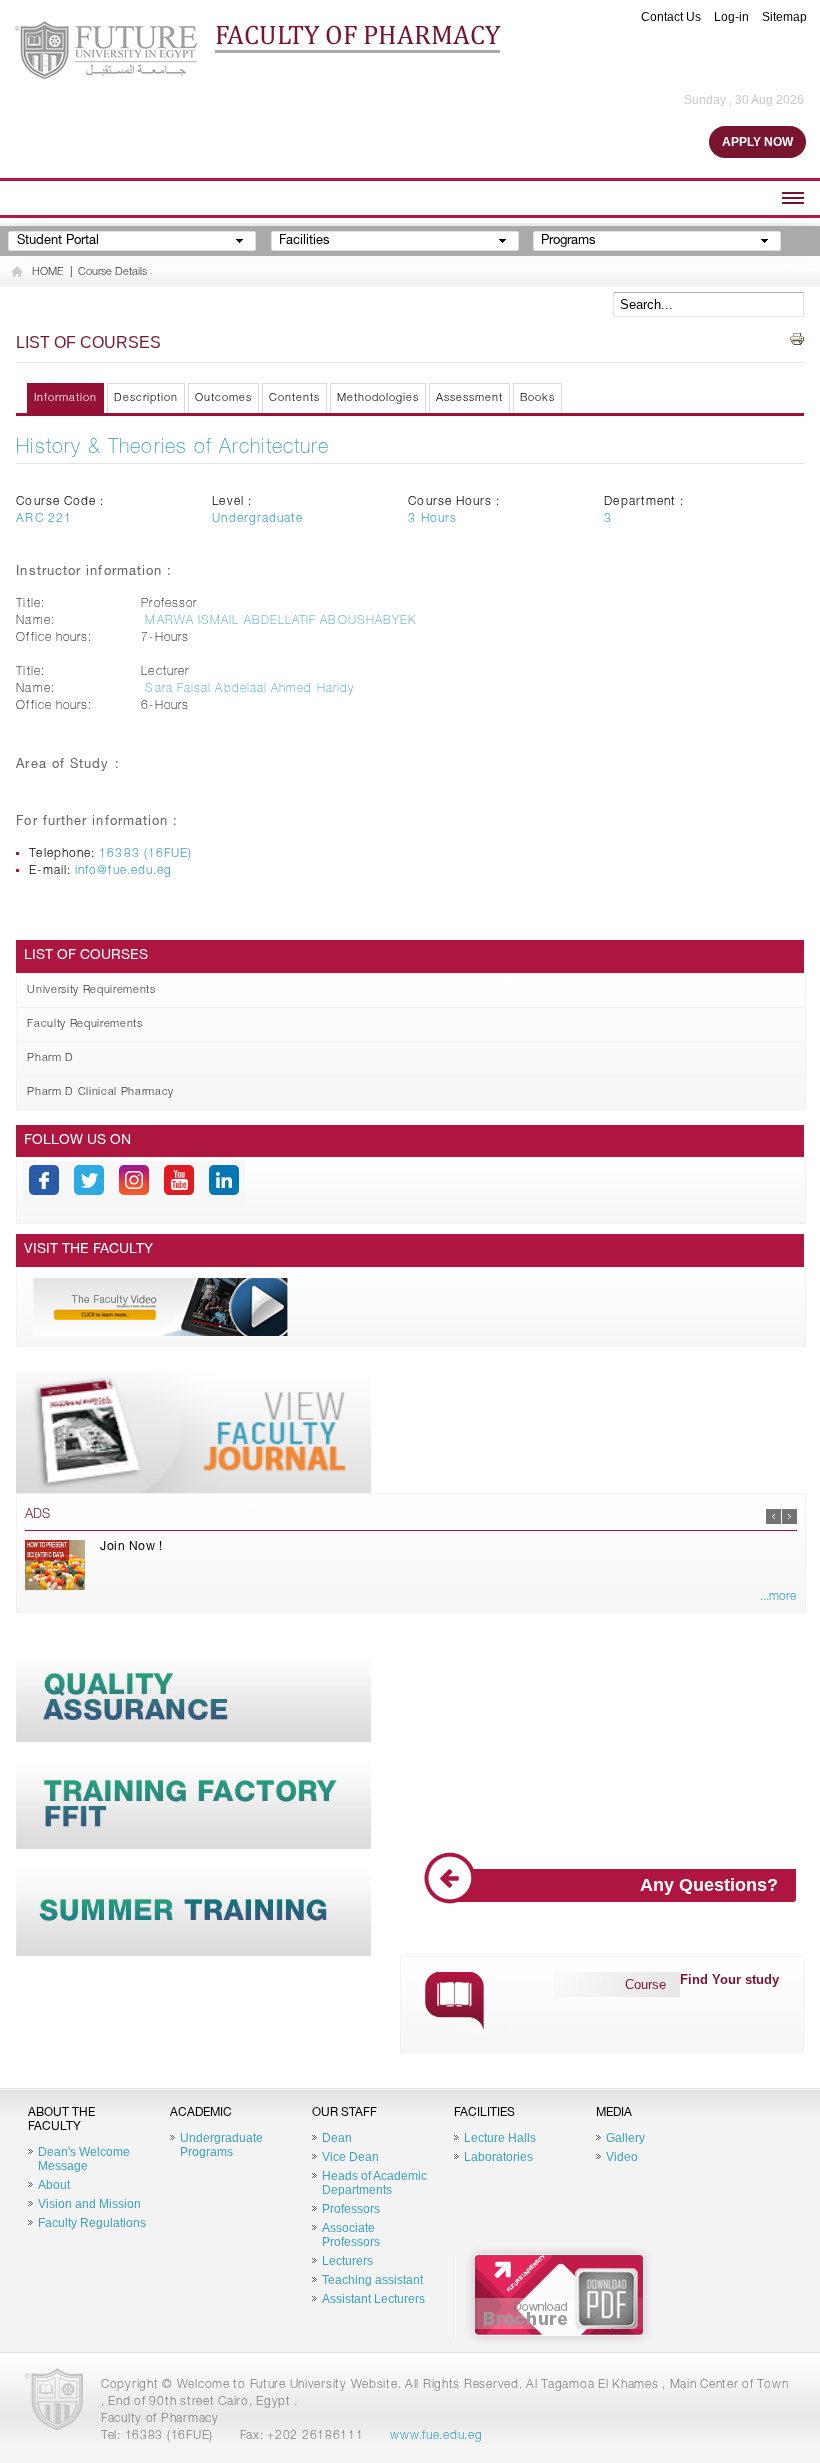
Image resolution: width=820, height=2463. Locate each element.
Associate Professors (351, 2235)
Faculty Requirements (84, 1024)
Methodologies (378, 398)
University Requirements (91, 990)
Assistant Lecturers (373, 2299)
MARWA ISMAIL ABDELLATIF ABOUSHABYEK (280, 621)
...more (778, 1597)
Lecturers (347, 2261)
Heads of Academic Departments (374, 2183)
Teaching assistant (372, 2280)
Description (146, 398)
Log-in (731, 17)
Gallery (625, 2138)
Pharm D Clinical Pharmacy (100, 1092)
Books (537, 398)
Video (622, 2157)
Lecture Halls (500, 2138)
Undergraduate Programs (221, 2145)
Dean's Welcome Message (84, 2159)
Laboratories (498, 2157)
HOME (48, 272)
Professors (351, 2209)
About (54, 2185)
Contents (294, 398)
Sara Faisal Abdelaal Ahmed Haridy (249, 689)
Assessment (469, 398)
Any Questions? (709, 1885)
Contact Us (671, 17)
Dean (337, 2138)
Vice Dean (350, 2157)
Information (65, 398)
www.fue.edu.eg (436, 2436)
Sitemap (784, 17)
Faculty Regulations (92, 2223)
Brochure (559, 2295)
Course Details (112, 272)
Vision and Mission (89, 2204)
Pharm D (50, 1058)
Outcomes (223, 398)
